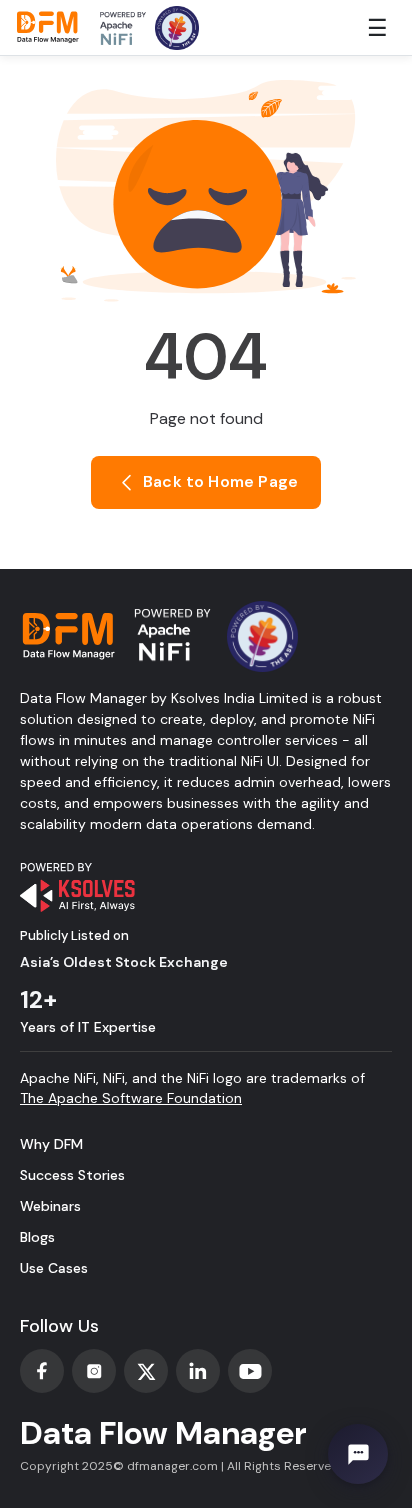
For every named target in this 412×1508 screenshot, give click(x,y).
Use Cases (54, 1268)
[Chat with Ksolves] (358, 1454)
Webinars (50, 1206)
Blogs (37, 1237)
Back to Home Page (218, 481)
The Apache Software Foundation (131, 1098)
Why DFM (51, 1144)
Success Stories (72, 1175)
